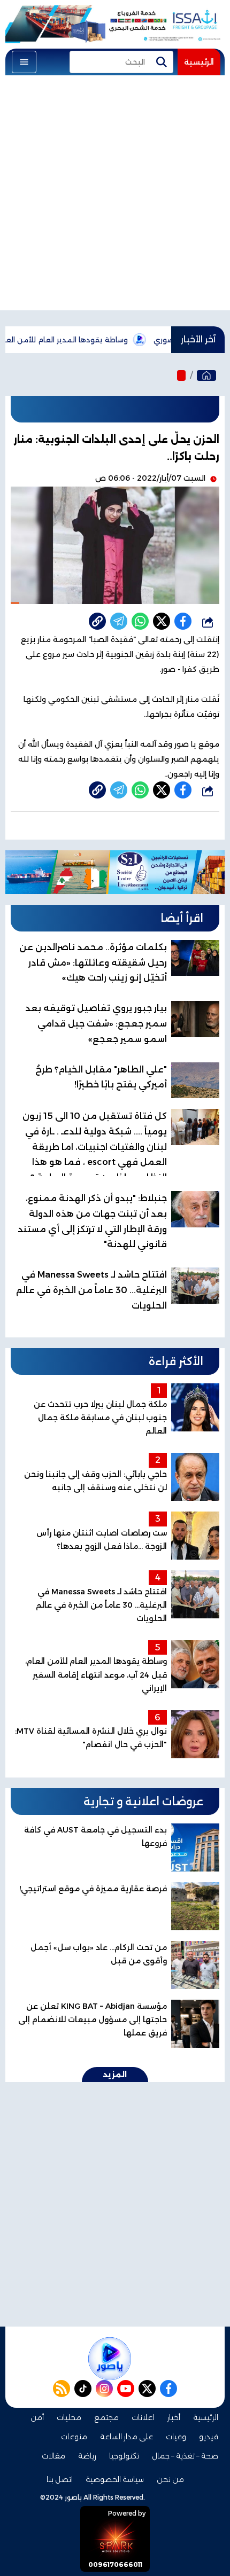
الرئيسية (199, 62)
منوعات (74, 2437)
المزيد (115, 2074)
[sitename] (110, 2359)
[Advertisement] (115, 195)
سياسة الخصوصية (115, 2479)
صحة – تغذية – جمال (185, 2456)
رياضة (87, 2456)
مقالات (53, 2456)
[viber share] (119, 621)
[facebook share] (183, 621)
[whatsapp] (97, 621)
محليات (69, 2417)
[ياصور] (206, 375)
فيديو (209, 2437)
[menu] (24, 62)
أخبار (174, 2417)
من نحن (170, 2479)
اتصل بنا (60, 2479)
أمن (37, 2417)
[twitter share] (162, 621)
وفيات (176, 2437)
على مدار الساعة (126, 2437)
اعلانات (143, 2417)
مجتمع (106, 2417)
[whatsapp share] (140, 621)
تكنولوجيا (124, 2456)
